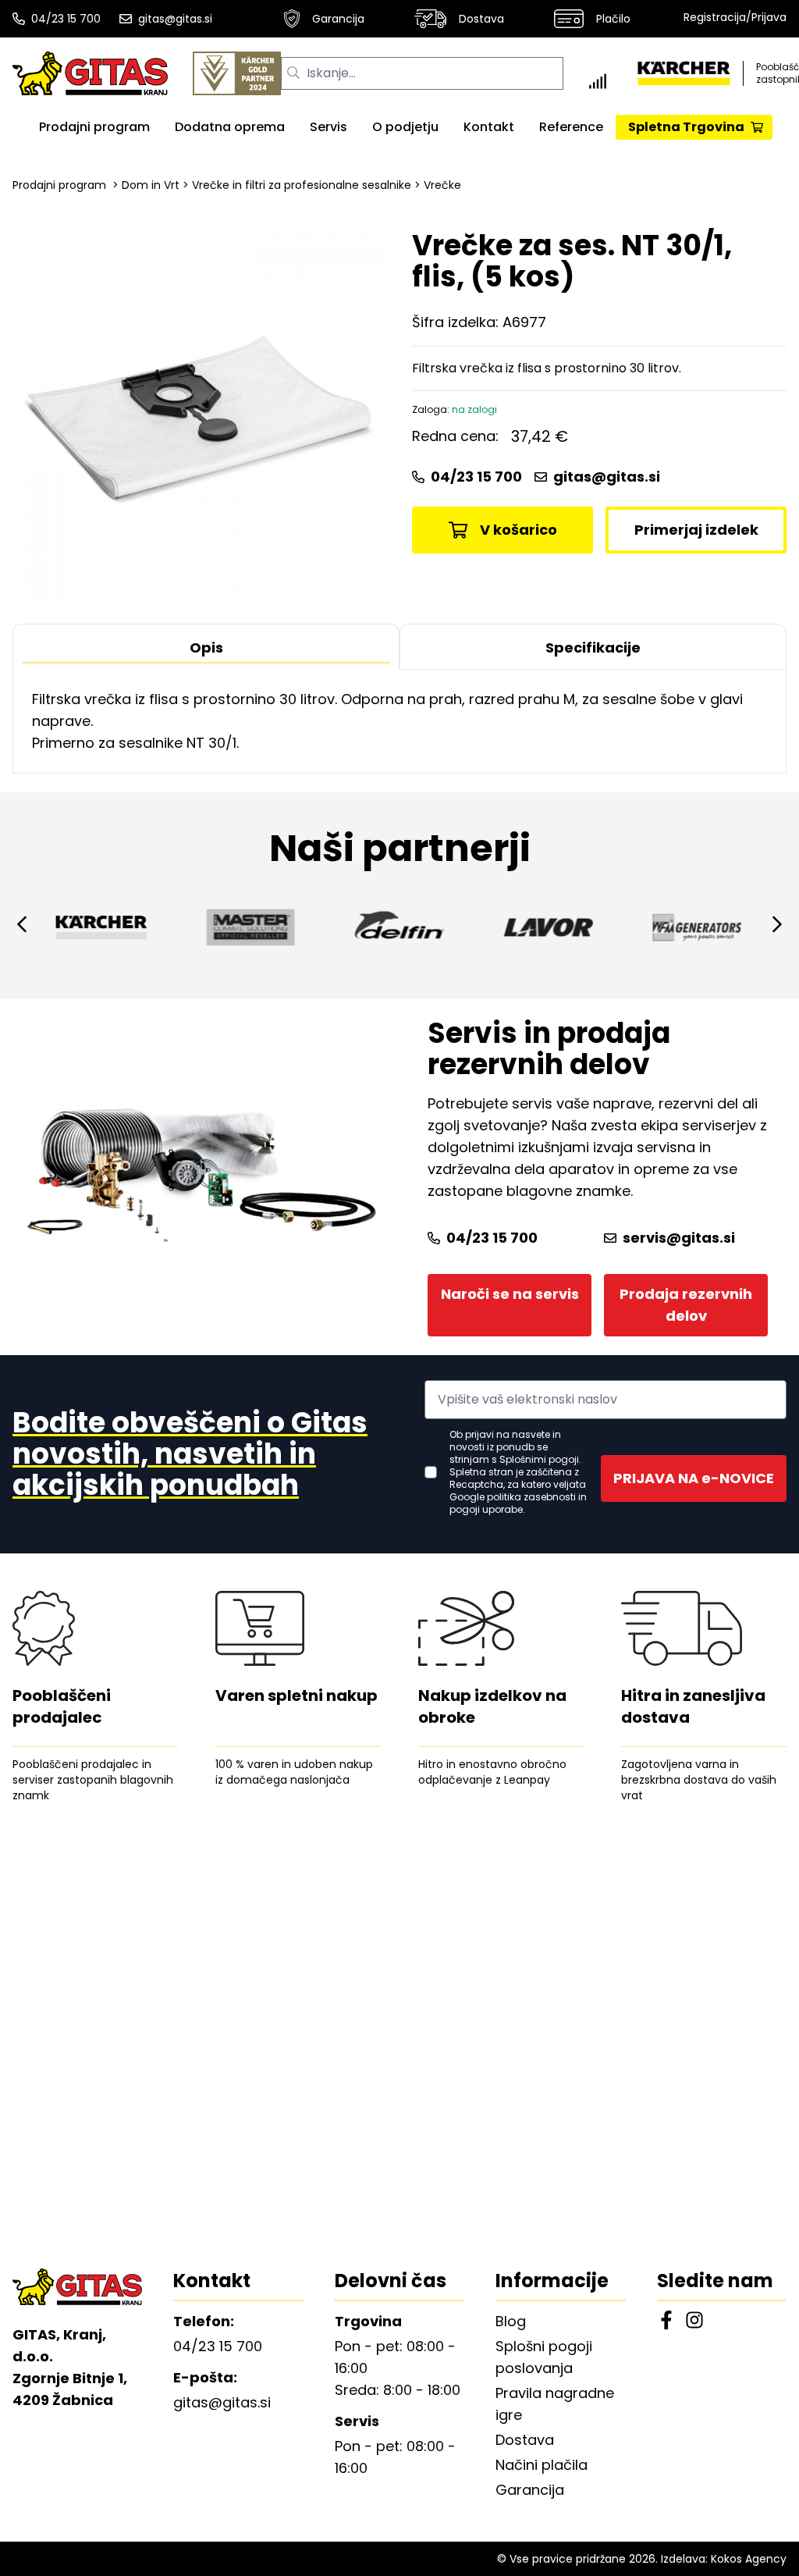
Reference (571, 127)
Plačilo (613, 19)
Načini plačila (542, 2465)
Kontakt (489, 127)
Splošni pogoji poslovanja (544, 2357)
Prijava (769, 17)
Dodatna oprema (230, 127)
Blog (511, 2321)
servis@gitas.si (679, 1238)
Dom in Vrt (151, 185)
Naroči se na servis (510, 1294)
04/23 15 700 (66, 19)
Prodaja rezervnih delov (686, 1305)
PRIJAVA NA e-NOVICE (694, 1478)
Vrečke (442, 185)
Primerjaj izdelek (696, 530)
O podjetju (405, 127)
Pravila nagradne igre (555, 2404)
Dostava (481, 19)
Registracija (715, 17)
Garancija (338, 19)
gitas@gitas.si (175, 19)
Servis (328, 127)
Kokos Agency (749, 2559)
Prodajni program (94, 127)
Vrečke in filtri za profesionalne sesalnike (302, 185)
